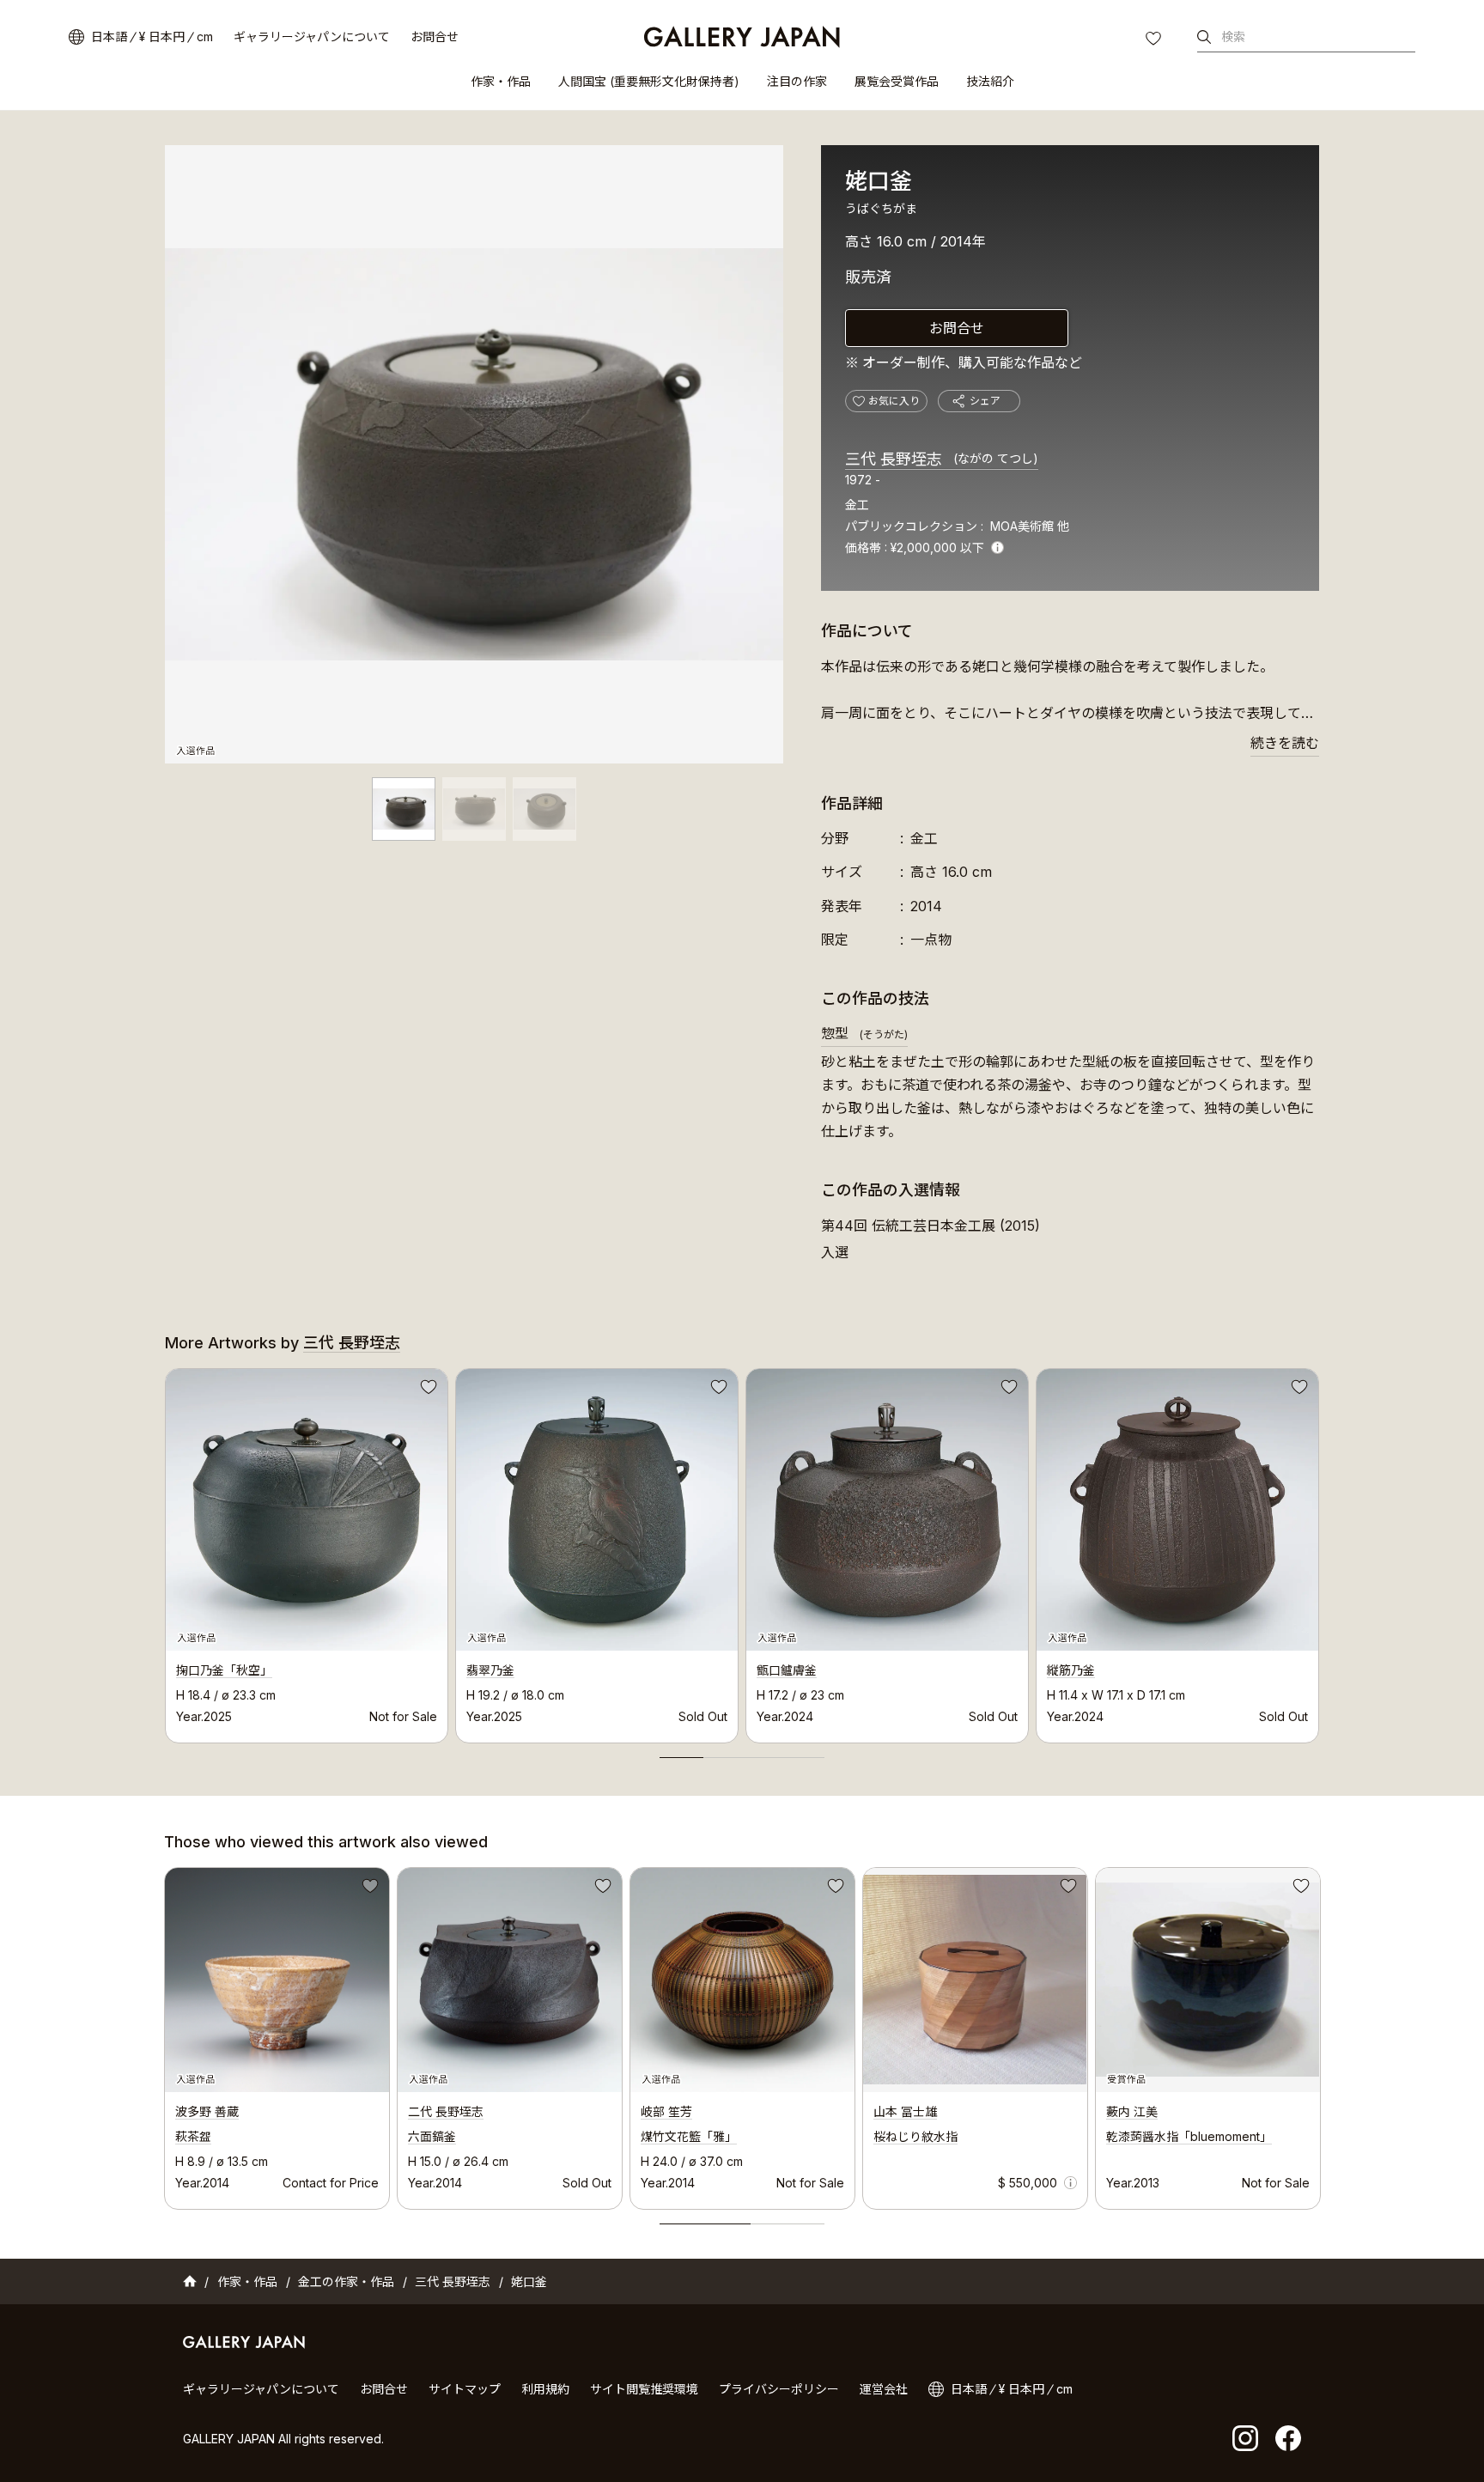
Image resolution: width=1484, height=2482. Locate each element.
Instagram (1245, 2438)
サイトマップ (465, 2389)
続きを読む (1285, 743)
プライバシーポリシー (779, 2389)
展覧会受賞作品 (897, 81)
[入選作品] (474, 454)
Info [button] (997, 547)
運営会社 (884, 2389)
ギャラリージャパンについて (312, 36)
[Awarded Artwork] (1208, 1980)
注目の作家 (797, 81)
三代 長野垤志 (942, 459)
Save (427, 1390)
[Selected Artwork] (277, 1980)
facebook (1288, 2438)
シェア (985, 401)
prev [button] (165, 1551)
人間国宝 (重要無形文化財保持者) (649, 81)
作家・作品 (501, 81)
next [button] (1319, 1551)
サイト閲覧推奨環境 (644, 2389)
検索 (1233, 36)
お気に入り (1155, 40)
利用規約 (545, 2389)
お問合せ (435, 36)
